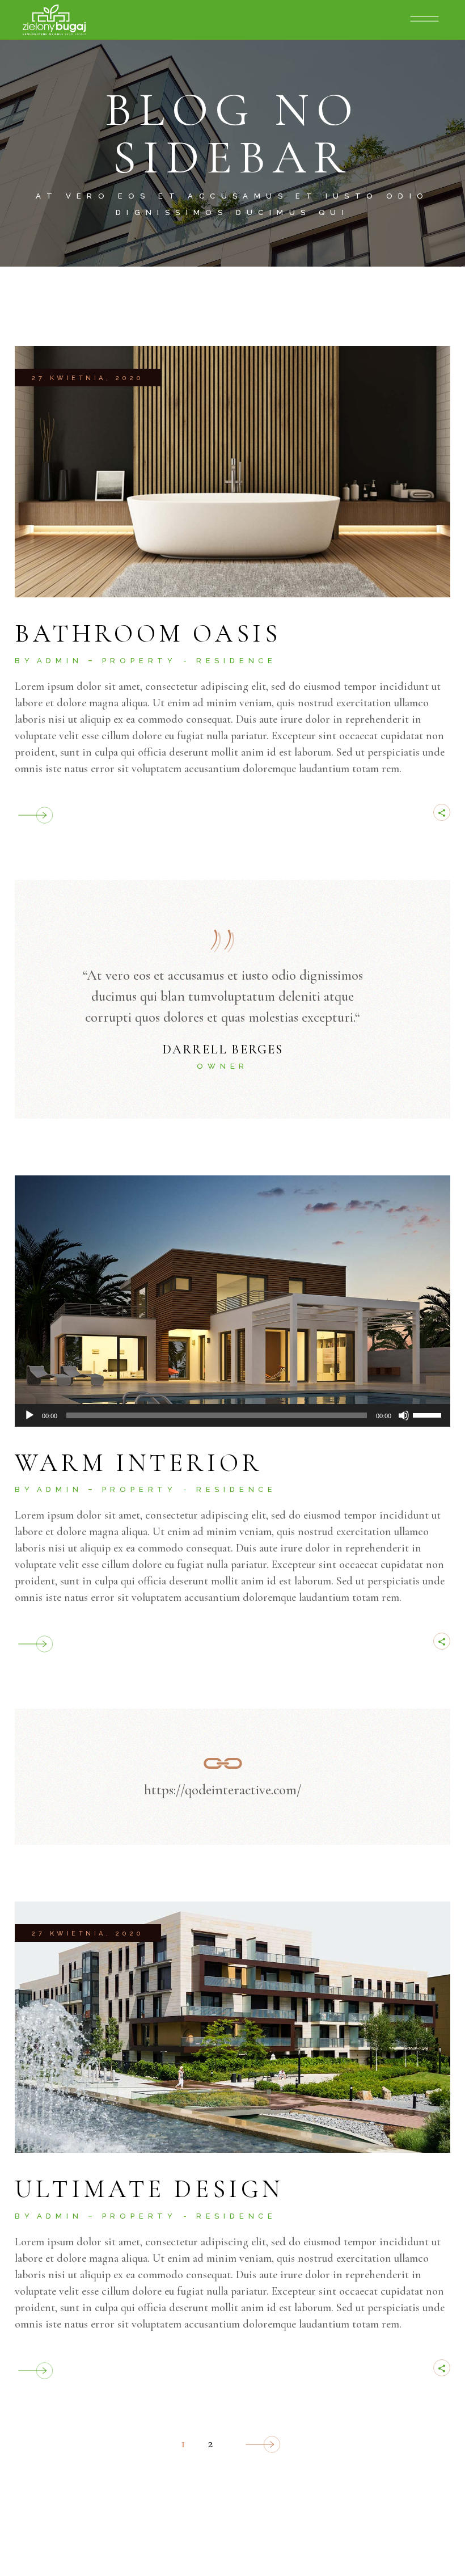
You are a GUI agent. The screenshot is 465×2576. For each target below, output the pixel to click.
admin (60, 661)
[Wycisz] (404, 1415)
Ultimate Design (149, 2189)
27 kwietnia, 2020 (88, 378)
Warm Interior (139, 1463)
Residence (236, 661)
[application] (232, 1415)
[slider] (429, 1414)
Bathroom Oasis (148, 634)
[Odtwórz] (29, 1415)
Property (139, 661)
